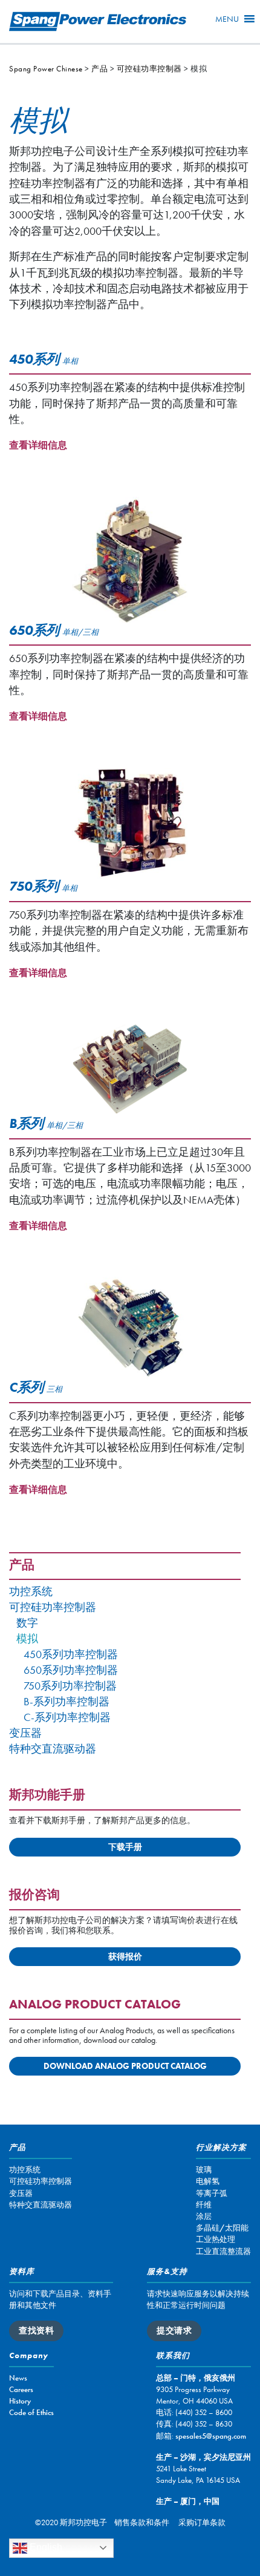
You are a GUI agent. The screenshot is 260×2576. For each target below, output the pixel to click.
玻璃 (204, 2170)
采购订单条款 (202, 2522)
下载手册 (125, 1847)
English (45, 2547)
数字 (27, 1623)
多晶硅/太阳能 (222, 2228)
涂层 (204, 2216)
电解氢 (208, 2181)
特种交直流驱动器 (53, 1749)
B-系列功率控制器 (67, 1702)
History (20, 2401)
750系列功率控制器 (70, 1686)
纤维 (204, 2205)
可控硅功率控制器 (53, 1608)
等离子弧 (212, 2193)
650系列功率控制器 (71, 1670)
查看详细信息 (38, 445)
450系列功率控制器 (71, 1655)
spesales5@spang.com (211, 2436)
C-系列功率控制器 (67, 1718)
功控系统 (31, 1592)
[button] (227, 19)
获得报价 (125, 1956)
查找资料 (36, 2330)
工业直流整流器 (223, 2251)
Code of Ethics (31, 2412)
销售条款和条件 (142, 2522)
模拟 (27, 1639)
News (18, 2378)
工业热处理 (216, 2239)
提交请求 (174, 2330)
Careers (21, 2389)
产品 (22, 1566)
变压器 (25, 1733)
